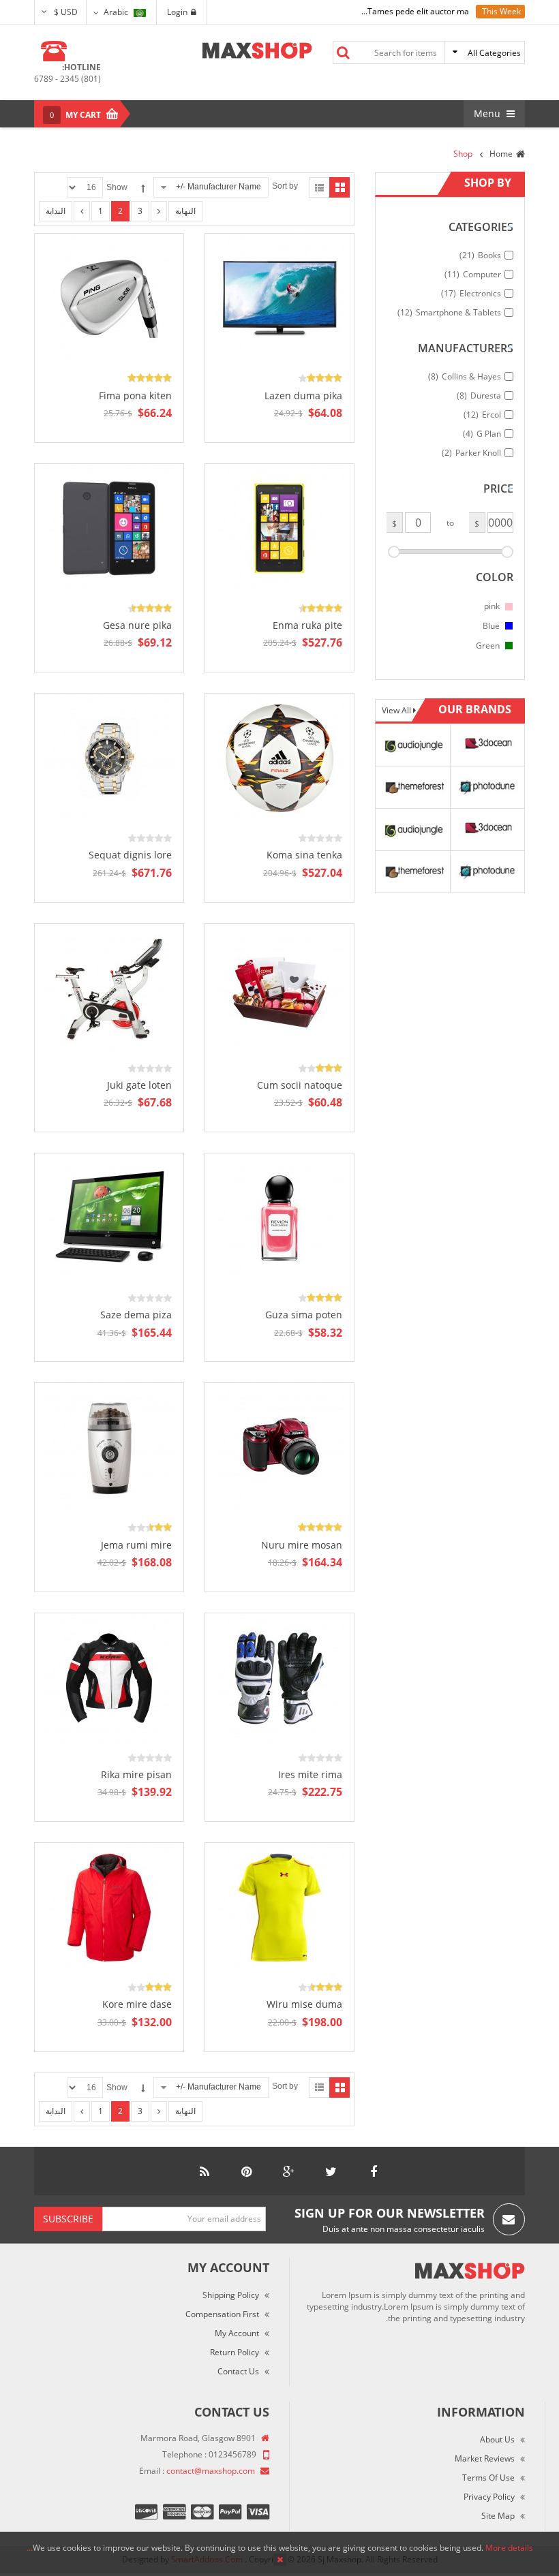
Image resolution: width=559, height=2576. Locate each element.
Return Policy (235, 2352)
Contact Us (238, 2371)
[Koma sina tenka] (279, 757)
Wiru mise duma (304, 2004)
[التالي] (159, 211)
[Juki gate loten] (109, 988)
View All (397, 710)
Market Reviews (485, 2458)
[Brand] (412, 744)
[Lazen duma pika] (279, 298)
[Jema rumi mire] (109, 1447)
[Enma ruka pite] (279, 528)
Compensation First (222, 2314)
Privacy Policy (489, 2497)
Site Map (498, 2516)
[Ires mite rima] (279, 1677)
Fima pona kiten (135, 395)
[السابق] (82, 211)
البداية (56, 211)
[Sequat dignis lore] (109, 757)
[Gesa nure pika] (109, 528)
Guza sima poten (304, 1315)
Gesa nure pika (137, 625)
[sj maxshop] (257, 50)
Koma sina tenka (304, 855)
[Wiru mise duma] (279, 1907)
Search (343, 52)
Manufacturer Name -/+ (218, 187)
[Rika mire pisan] (109, 1677)
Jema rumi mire (136, 1545)
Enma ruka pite (307, 625)
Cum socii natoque (300, 1085)
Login (177, 12)
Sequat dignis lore (130, 855)
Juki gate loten (139, 1085)
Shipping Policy (231, 2295)
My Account (237, 2333)
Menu (488, 113)
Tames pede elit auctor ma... (415, 11)
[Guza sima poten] (279, 1217)
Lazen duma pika (303, 395)
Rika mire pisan (136, 1774)
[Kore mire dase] (109, 1907)
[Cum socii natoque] (279, 988)
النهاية (185, 211)
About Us (497, 2439)
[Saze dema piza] (109, 1217)
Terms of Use (488, 2478)
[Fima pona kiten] (109, 298)
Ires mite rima (310, 1774)
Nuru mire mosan (302, 1545)
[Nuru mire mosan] (279, 1447)
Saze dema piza (136, 1315)
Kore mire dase (137, 2004)
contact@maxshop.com (211, 2471)
